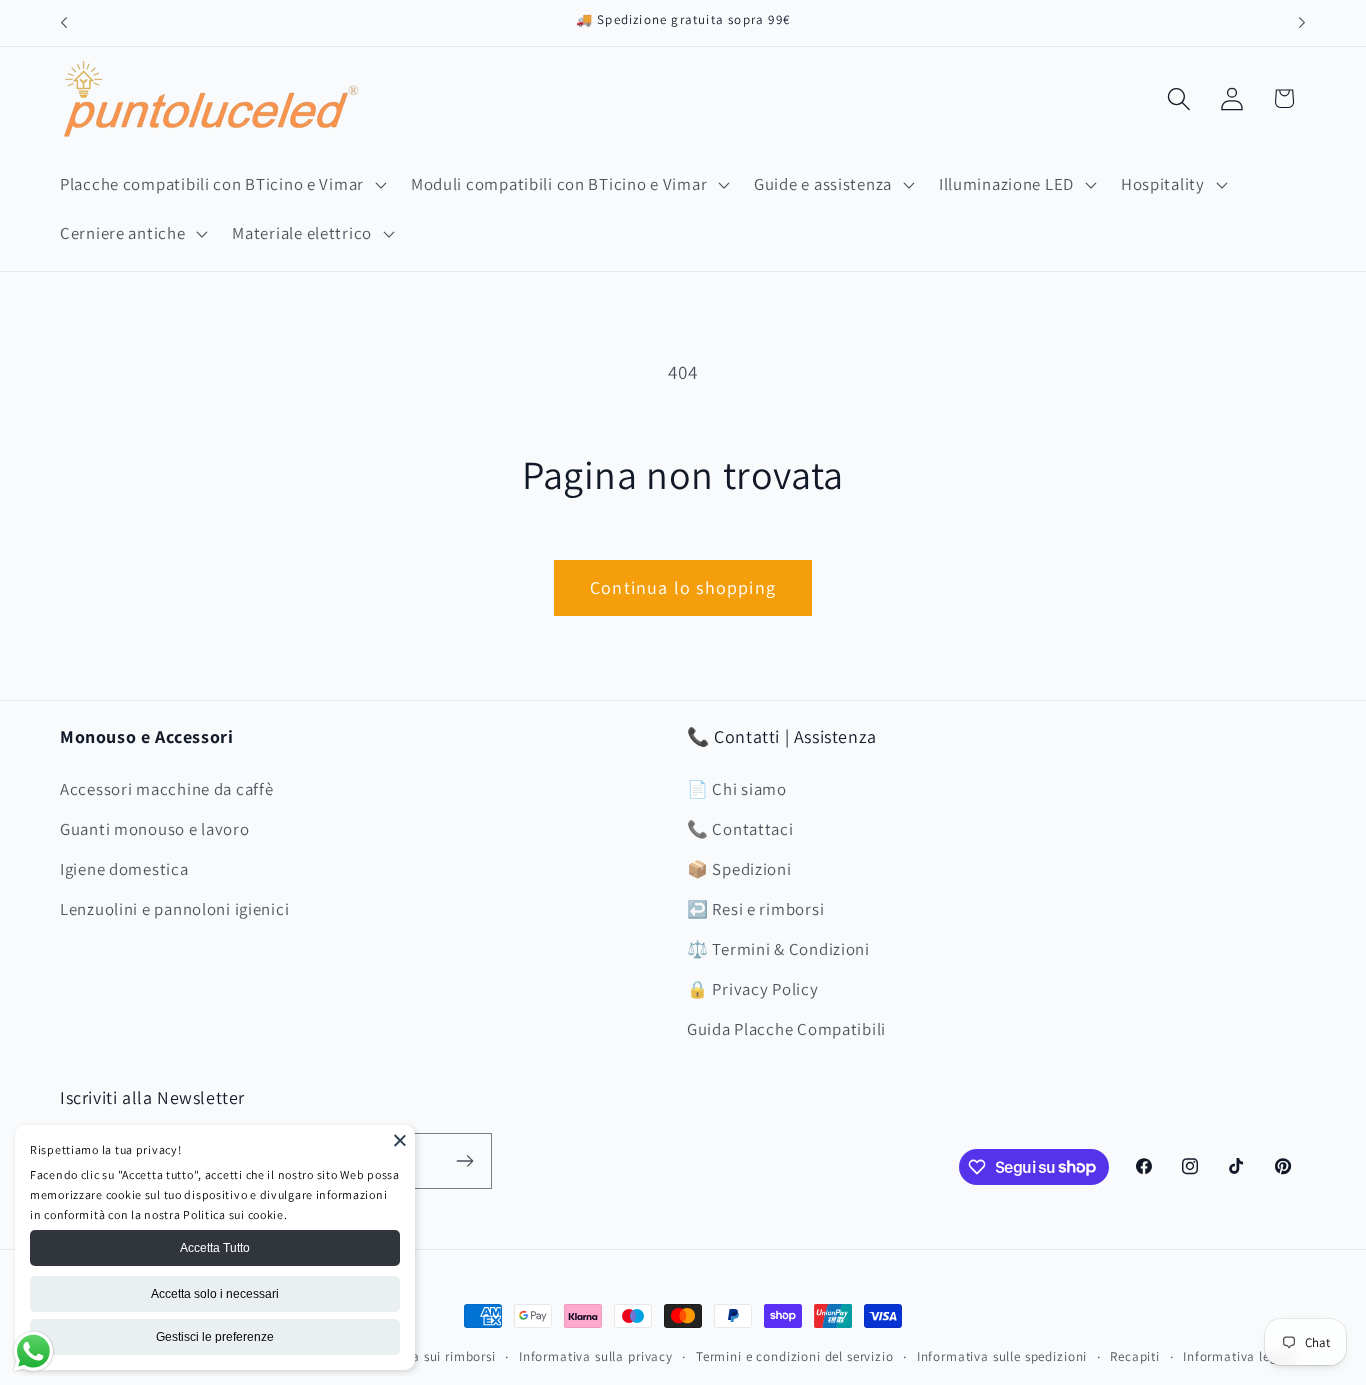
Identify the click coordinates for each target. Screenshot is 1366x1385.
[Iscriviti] (464, 1161)
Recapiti (1135, 1356)
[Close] (400, 1140)
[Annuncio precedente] (64, 23)
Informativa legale (1239, 1356)
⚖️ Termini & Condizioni (778, 949)
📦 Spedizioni (739, 869)
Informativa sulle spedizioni (1002, 1356)
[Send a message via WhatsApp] (33, 1351)
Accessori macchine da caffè (166, 789)
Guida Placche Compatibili (786, 1029)
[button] (221, 184)
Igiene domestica (124, 869)
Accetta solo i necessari (215, 1294)
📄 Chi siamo (737, 789)
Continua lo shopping (683, 587)
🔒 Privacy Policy (753, 989)
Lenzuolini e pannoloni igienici (174, 909)
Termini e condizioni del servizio (795, 1356)
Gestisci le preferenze (215, 1337)
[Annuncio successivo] (1302, 23)
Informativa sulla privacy (596, 1356)
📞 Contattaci (740, 829)
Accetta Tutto (215, 1248)
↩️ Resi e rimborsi (755, 909)
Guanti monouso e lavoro (155, 829)
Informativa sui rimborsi (422, 1356)
